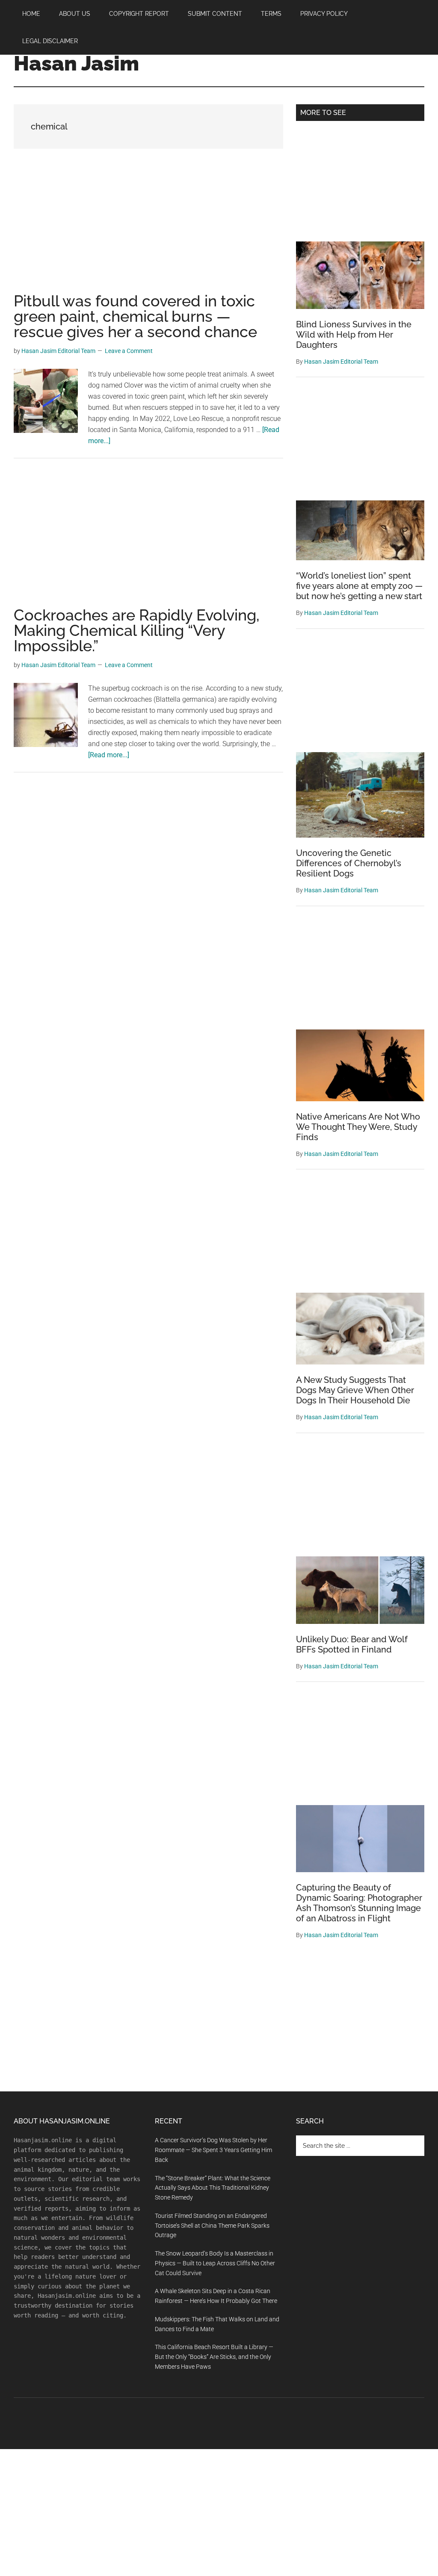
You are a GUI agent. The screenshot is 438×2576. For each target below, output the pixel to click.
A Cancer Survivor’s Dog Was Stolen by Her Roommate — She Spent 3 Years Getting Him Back (213, 2150)
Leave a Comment (129, 351)
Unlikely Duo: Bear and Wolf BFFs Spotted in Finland (352, 1644)
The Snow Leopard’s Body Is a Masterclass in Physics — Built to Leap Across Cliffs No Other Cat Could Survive (215, 2263)
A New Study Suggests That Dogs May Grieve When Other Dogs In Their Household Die (355, 1390)
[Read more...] (109, 755)
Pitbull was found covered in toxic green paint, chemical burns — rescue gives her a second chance (135, 316)
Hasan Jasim (76, 63)
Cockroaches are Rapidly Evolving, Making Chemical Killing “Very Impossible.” (137, 630)
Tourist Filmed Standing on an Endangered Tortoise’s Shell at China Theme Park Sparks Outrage (212, 2226)
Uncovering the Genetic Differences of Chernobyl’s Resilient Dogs (349, 863)
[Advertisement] (148, 230)
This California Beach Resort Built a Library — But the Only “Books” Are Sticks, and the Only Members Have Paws (214, 2357)
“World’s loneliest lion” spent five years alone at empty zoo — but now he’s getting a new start (359, 586)
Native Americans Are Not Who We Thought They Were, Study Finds (358, 1127)
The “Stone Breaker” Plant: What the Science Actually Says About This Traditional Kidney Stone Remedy (213, 2188)
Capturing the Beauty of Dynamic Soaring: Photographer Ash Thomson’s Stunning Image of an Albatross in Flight (359, 1903)
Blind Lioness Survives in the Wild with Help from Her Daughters (354, 335)
